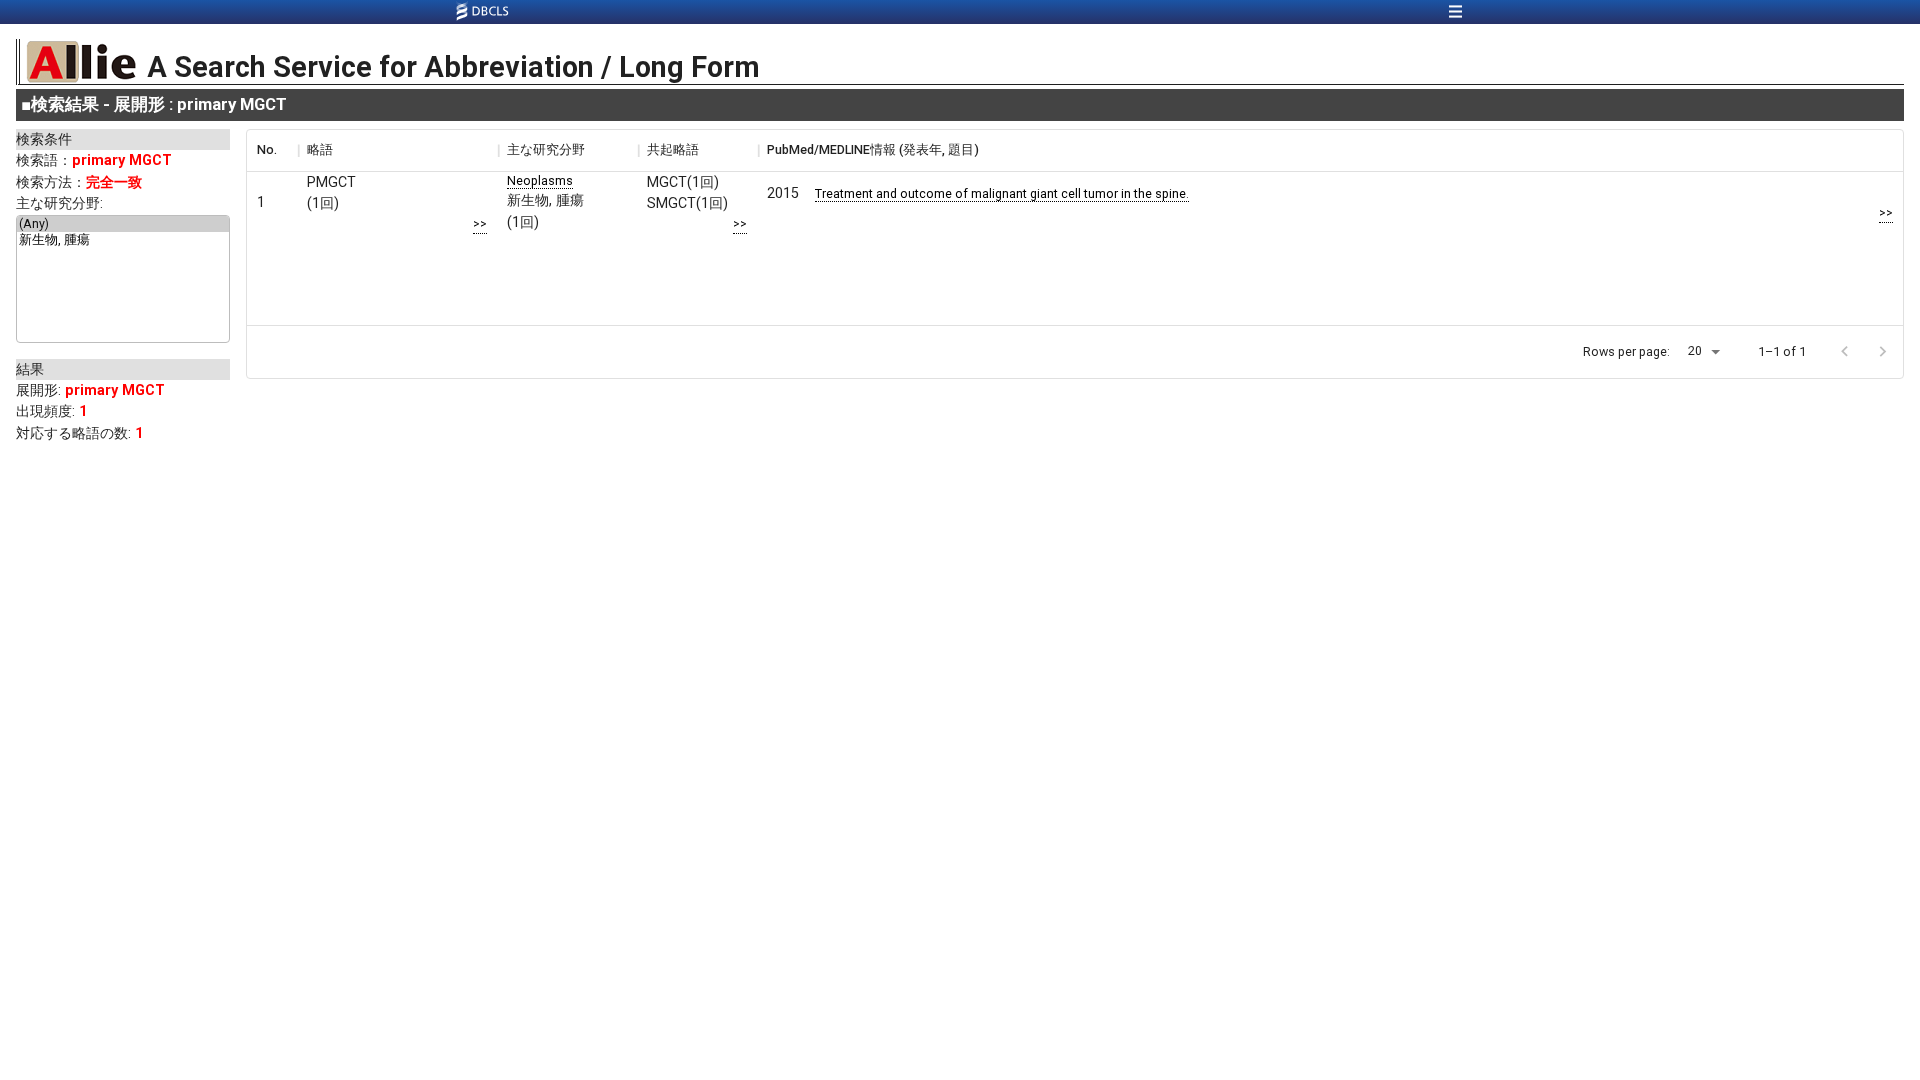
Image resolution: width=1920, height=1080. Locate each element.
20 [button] (1695, 350)
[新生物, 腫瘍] (123, 241)
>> (480, 223)
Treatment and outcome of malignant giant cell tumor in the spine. (1002, 193)
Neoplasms (540, 180)
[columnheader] (272, 150)
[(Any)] (123, 224)
